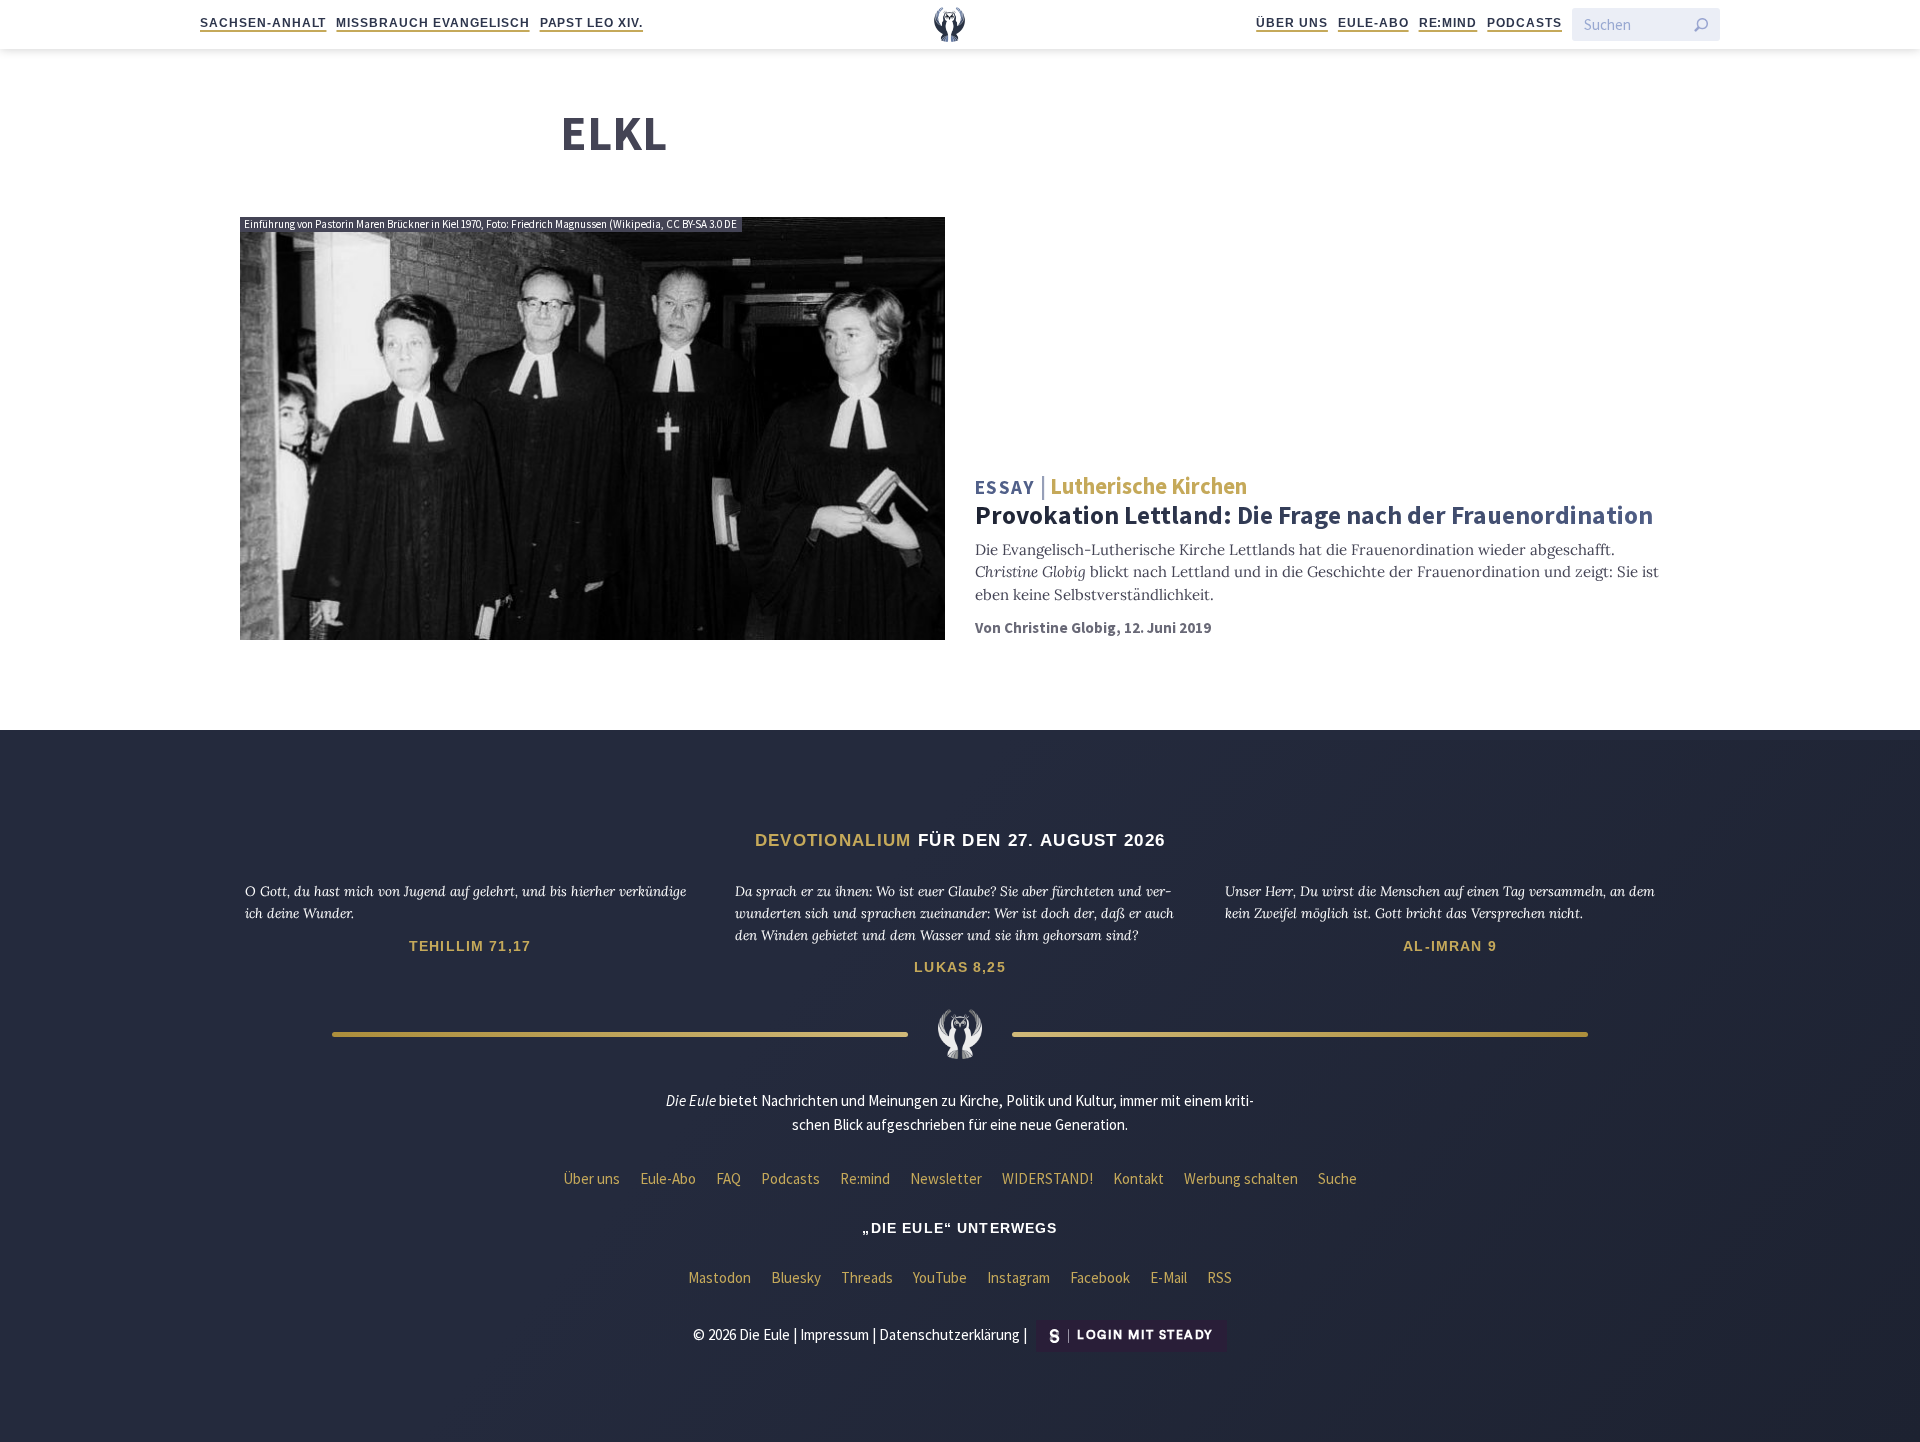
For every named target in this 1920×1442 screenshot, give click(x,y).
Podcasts (1524, 23)
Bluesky (796, 1277)
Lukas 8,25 (960, 967)
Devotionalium (833, 840)
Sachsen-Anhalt (263, 23)
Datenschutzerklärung (949, 1333)
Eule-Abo (1373, 23)
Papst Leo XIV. (591, 23)
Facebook (1100, 1277)
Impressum (834, 1333)
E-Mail (1168, 1277)
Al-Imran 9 (1450, 946)
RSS (1219, 1277)
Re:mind (1448, 23)
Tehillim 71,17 (470, 946)
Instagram (1018, 1277)
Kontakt (1138, 1178)
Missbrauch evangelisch (432, 23)
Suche (1337, 1178)
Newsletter (946, 1178)
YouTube (940, 1277)
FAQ (728, 1178)
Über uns (1292, 23)
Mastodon (719, 1277)
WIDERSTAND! (1047, 1178)
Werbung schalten (1241, 1178)
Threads (867, 1277)
